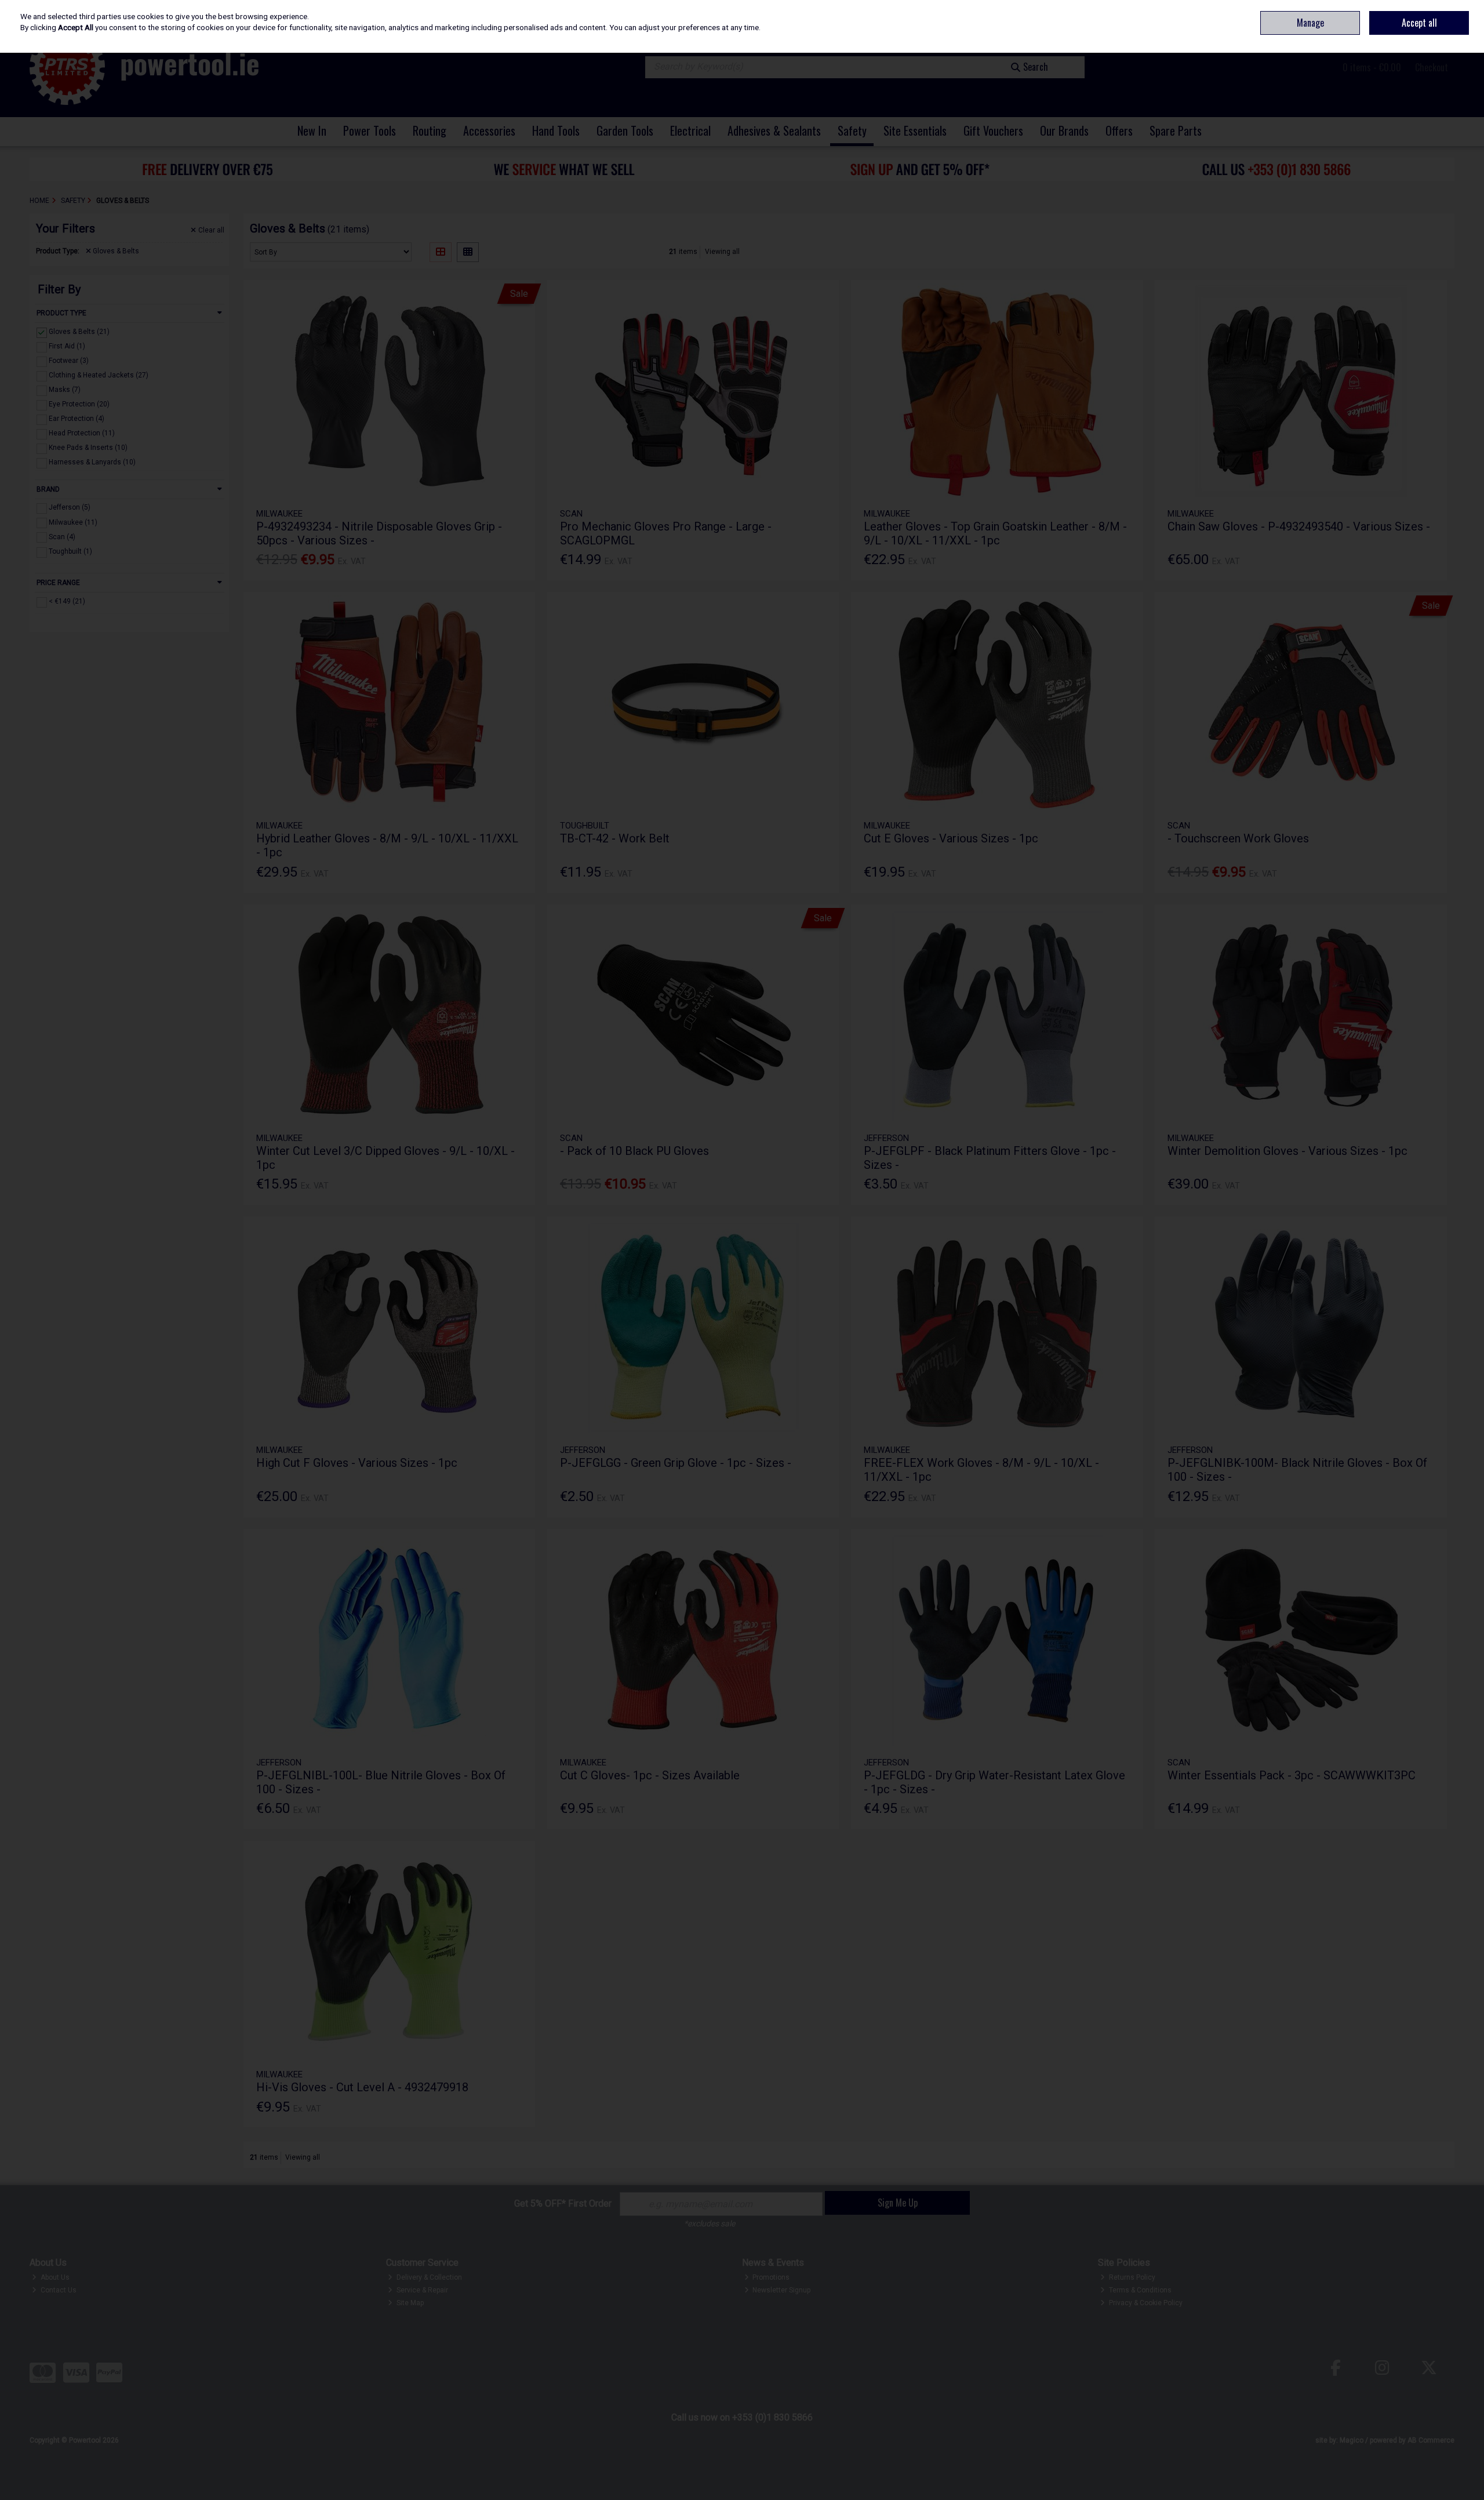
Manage (1310, 23)
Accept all (1419, 23)
